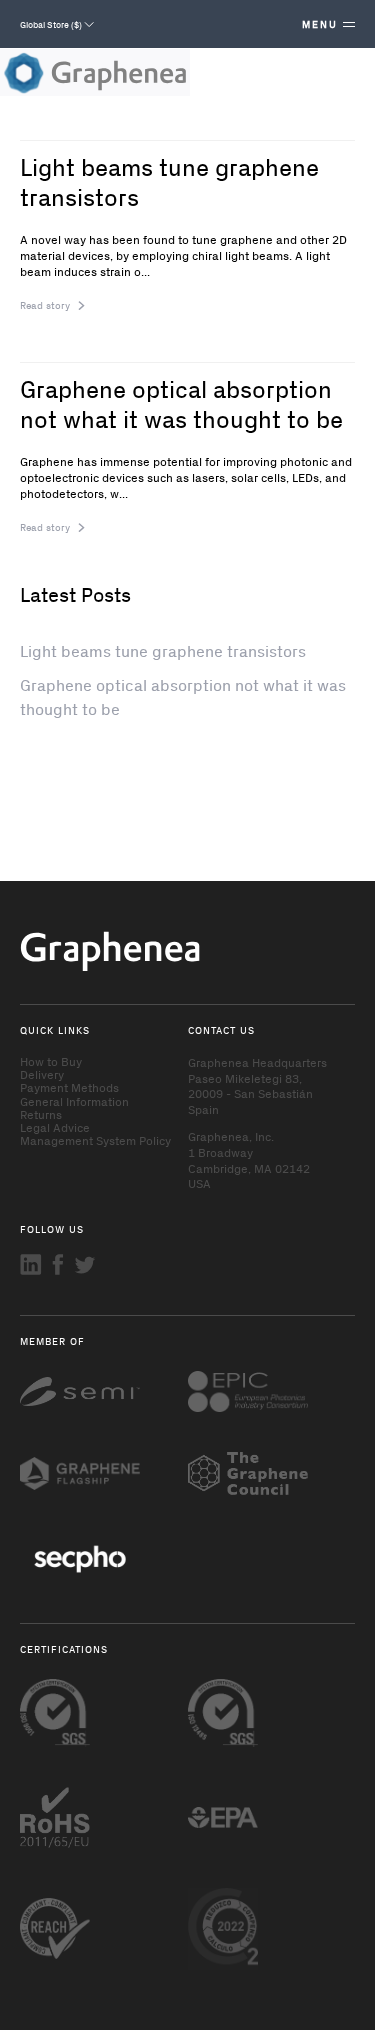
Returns (41, 1114)
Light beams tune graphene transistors (169, 181)
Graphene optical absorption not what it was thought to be (181, 403)
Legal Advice (55, 1127)
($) (52, 24)
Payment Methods (69, 1087)
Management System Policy (95, 1140)
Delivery (42, 1074)
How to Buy (51, 1061)
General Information (74, 1101)
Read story (45, 305)
